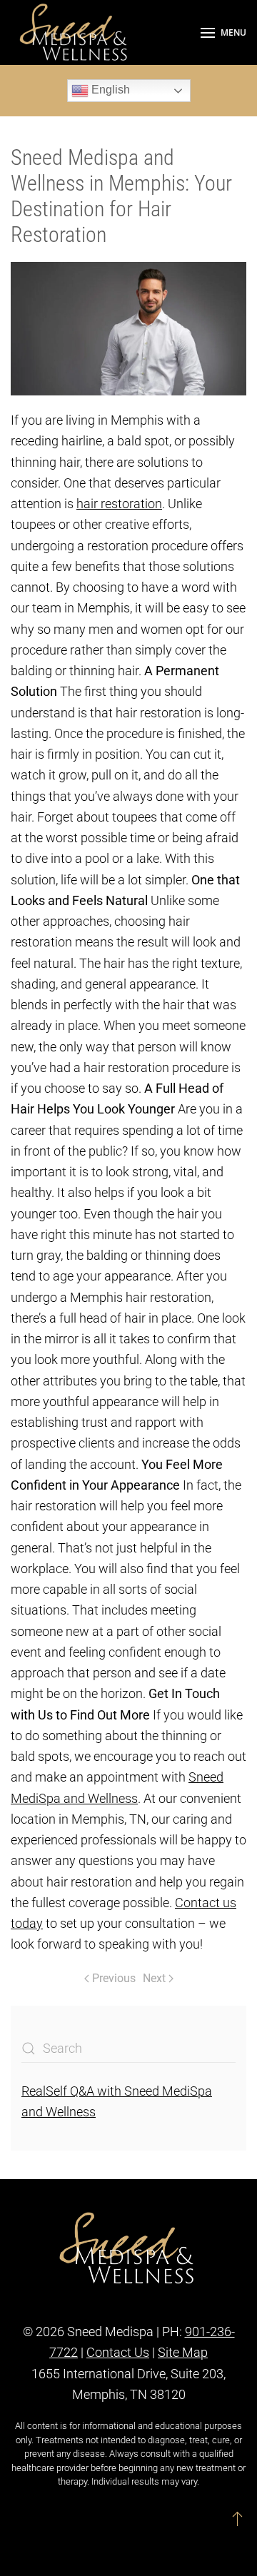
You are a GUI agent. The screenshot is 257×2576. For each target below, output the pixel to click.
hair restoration (119, 504)
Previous (114, 1978)
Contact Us (118, 2352)
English (109, 90)
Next (154, 1978)
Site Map (183, 2352)
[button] (223, 32)
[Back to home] (75, 32)
